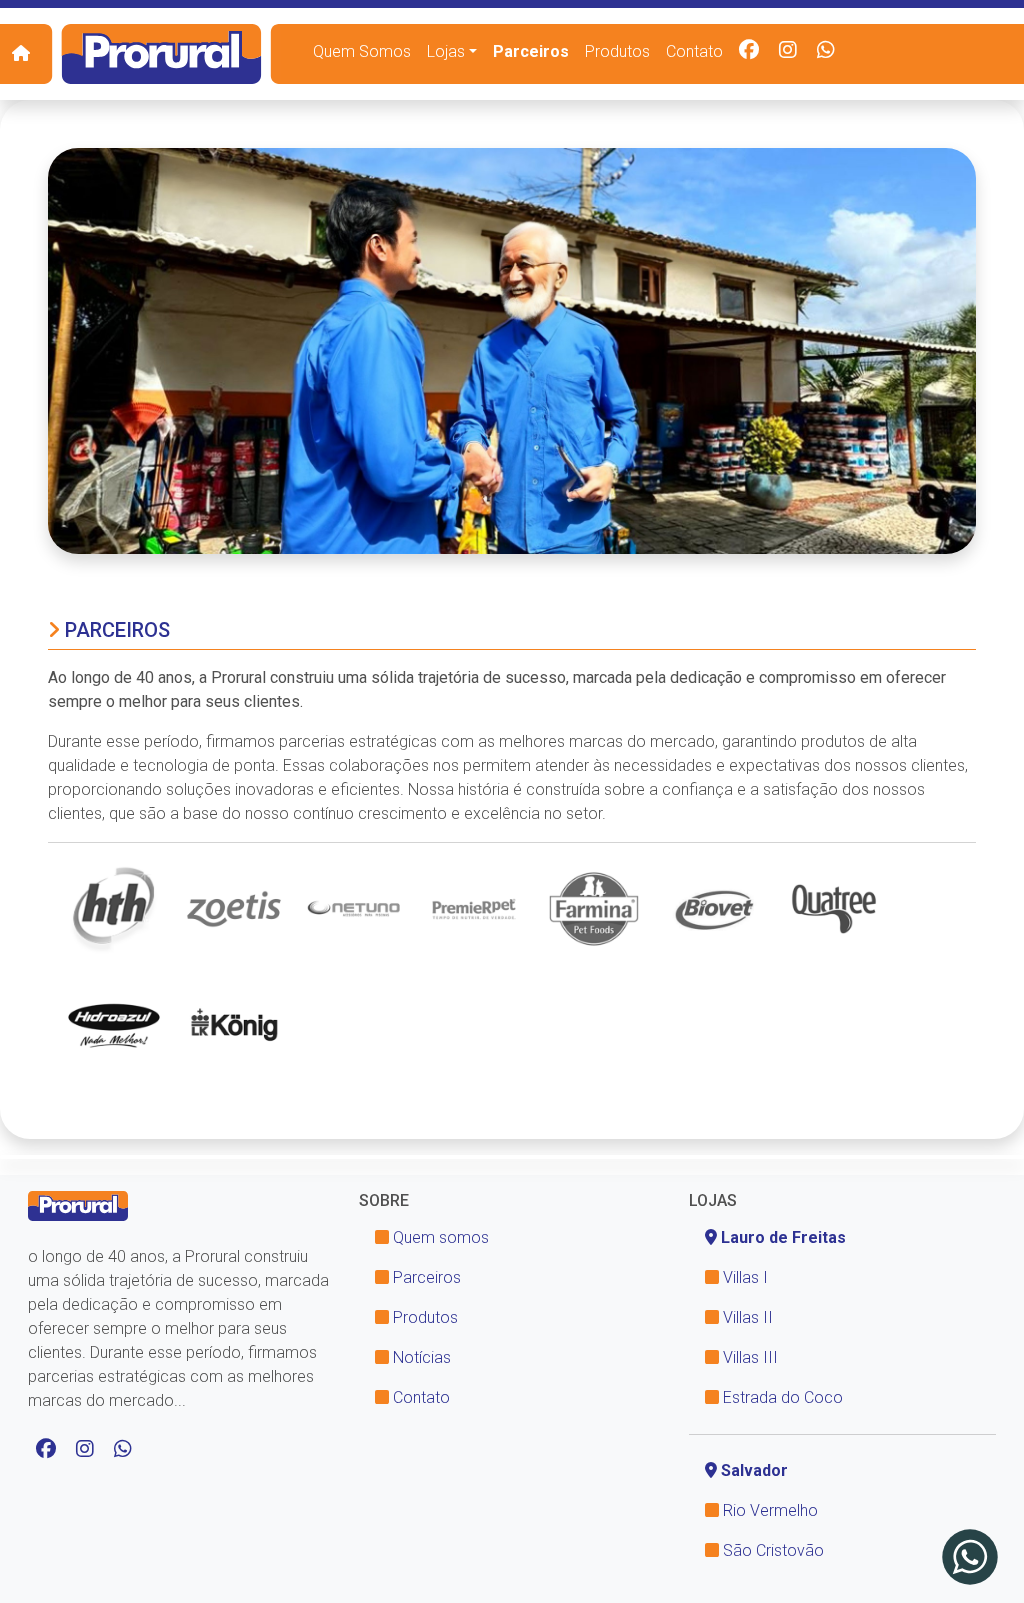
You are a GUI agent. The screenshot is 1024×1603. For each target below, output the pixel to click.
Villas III (748, 1357)
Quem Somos (362, 51)
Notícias (420, 1357)
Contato (694, 51)
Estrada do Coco (781, 1397)
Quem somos (439, 1237)
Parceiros (531, 51)
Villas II (746, 1317)
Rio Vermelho (768, 1510)
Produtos (617, 51)
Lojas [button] (446, 51)
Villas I (743, 1277)
